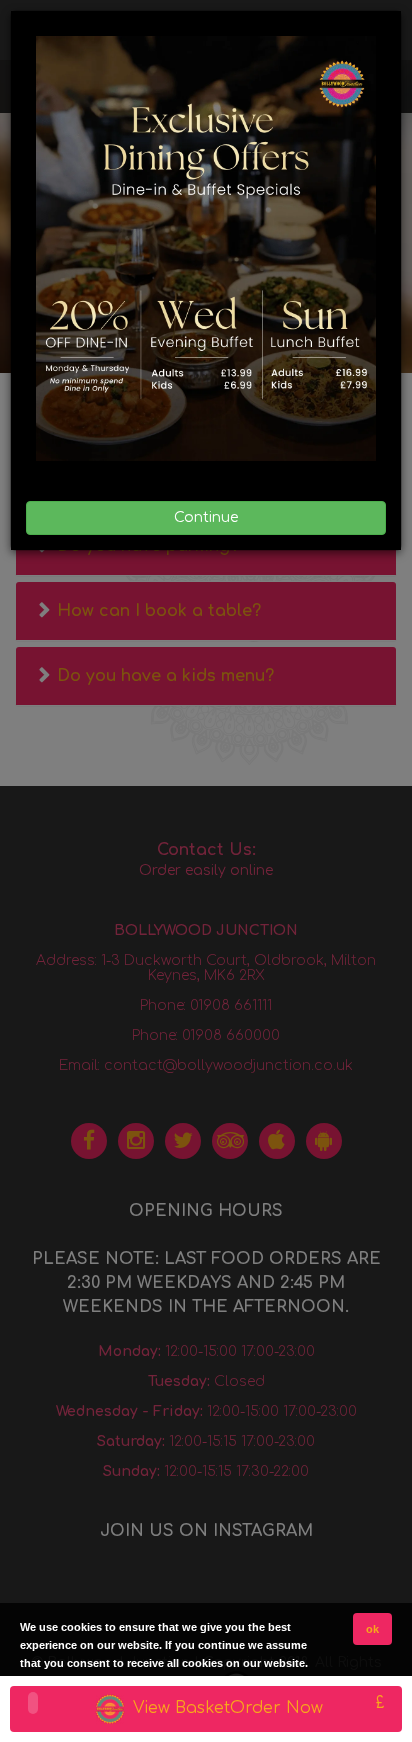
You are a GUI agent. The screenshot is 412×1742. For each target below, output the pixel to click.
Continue (206, 517)
